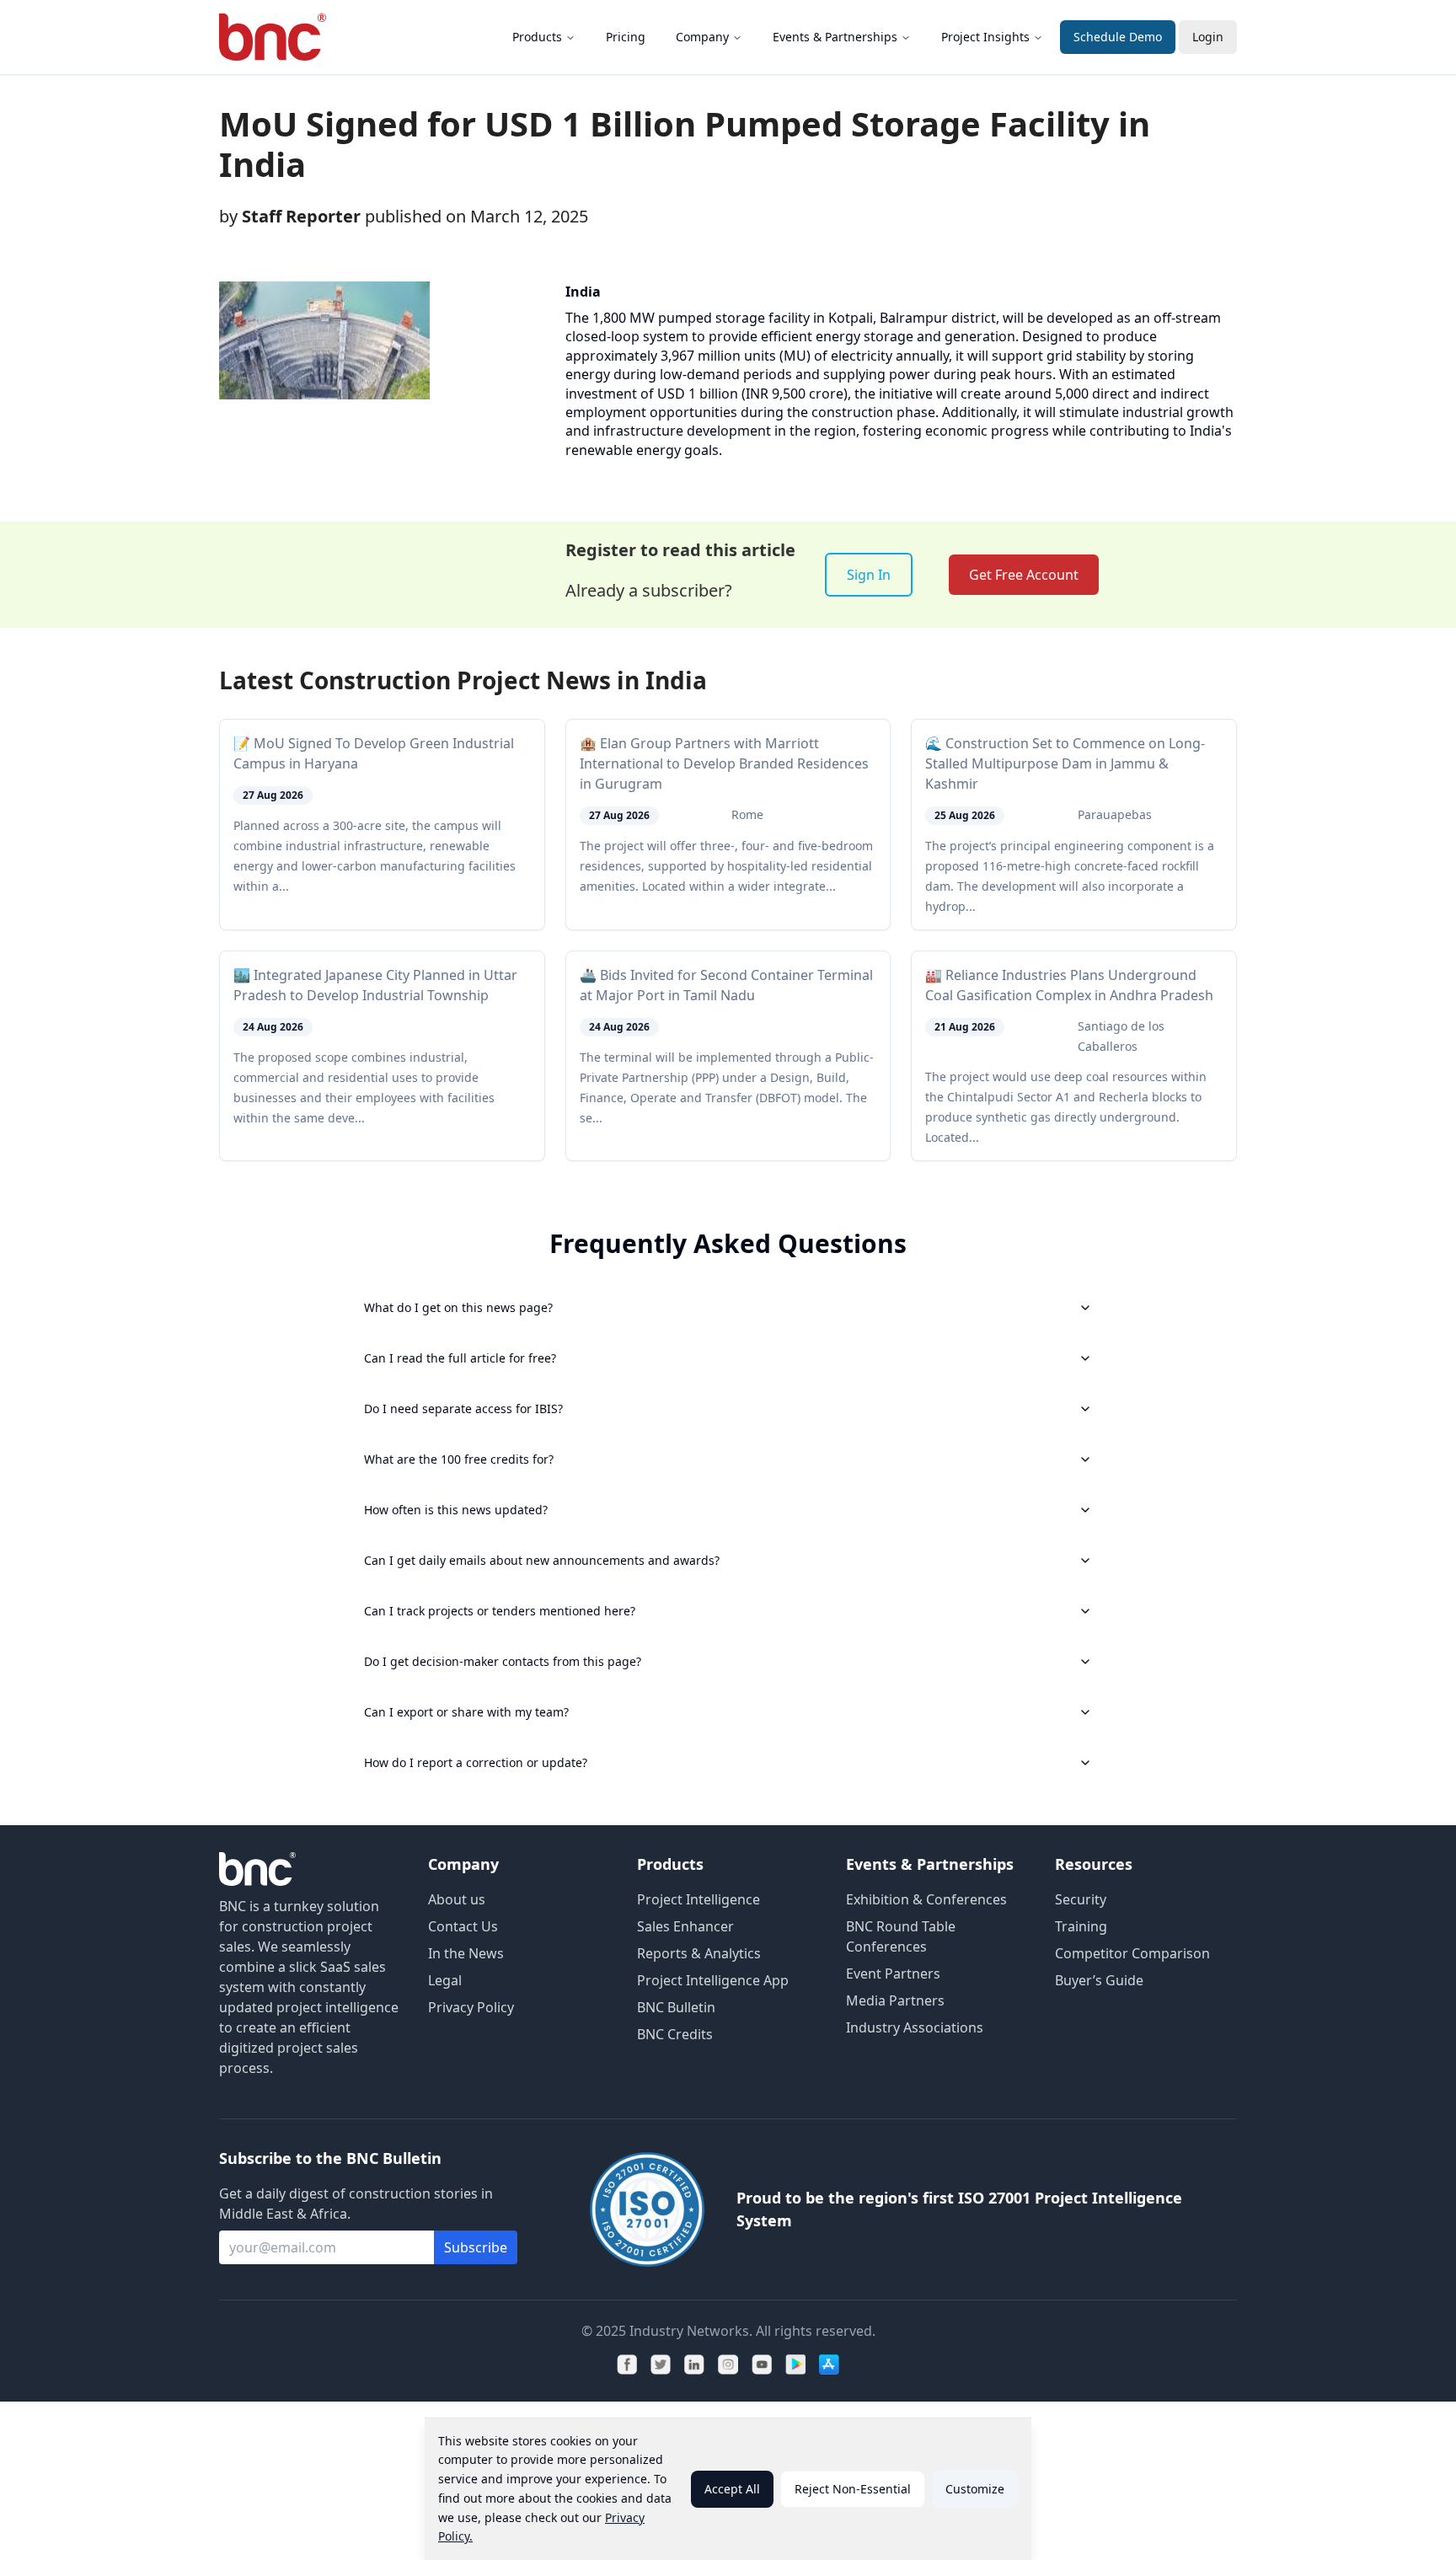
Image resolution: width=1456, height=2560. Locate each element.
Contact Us (463, 1926)
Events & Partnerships (835, 37)
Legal (445, 1980)
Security (1081, 1899)
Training (1081, 1926)
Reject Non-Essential (853, 2489)
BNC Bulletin (676, 2007)
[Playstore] (795, 2365)
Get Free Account (1024, 575)
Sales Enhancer (685, 1926)
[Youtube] (762, 2365)
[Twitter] (661, 2365)
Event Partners (893, 1974)
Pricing (626, 37)
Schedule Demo (1118, 37)
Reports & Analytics (699, 1953)
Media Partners (895, 2000)
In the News (466, 1953)
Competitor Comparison (1132, 1953)
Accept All (732, 2489)
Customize (975, 2489)
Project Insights (985, 37)
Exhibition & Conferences (926, 1899)
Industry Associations (915, 2027)
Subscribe (476, 2247)
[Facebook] (627, 2365)
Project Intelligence (699, 1899)
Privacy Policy (471, 2007)
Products (537, 37)
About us (457, 1899)
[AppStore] (829, 2365)
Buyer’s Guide (1099, 1980)
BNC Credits (675, 2034)
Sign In (869, 575)
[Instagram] (728, 2365)
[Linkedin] (694, 2365)
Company (702, 37)
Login (1208, 37)
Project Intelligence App (713, 1980)
